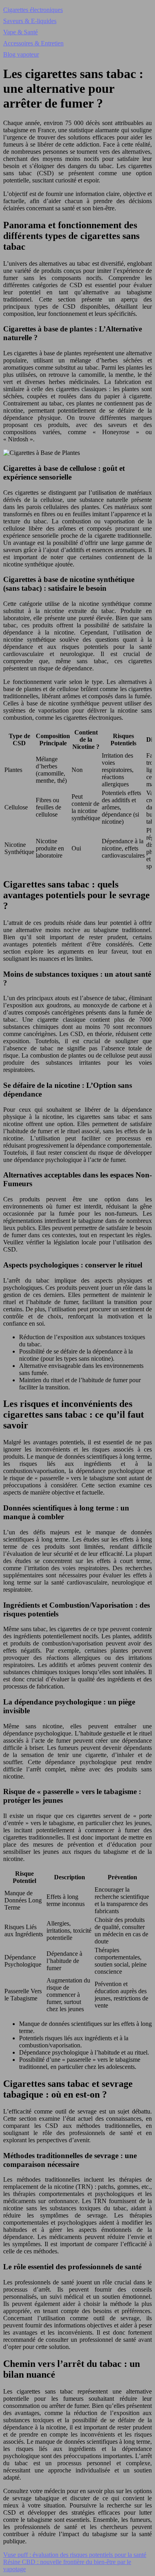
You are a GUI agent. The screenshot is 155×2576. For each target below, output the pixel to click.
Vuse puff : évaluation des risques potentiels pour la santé (75, 2555)
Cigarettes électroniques (33, 10)
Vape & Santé (20, 32)
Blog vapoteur (21, 54)
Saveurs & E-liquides (30, 21)
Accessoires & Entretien (33, 43)
